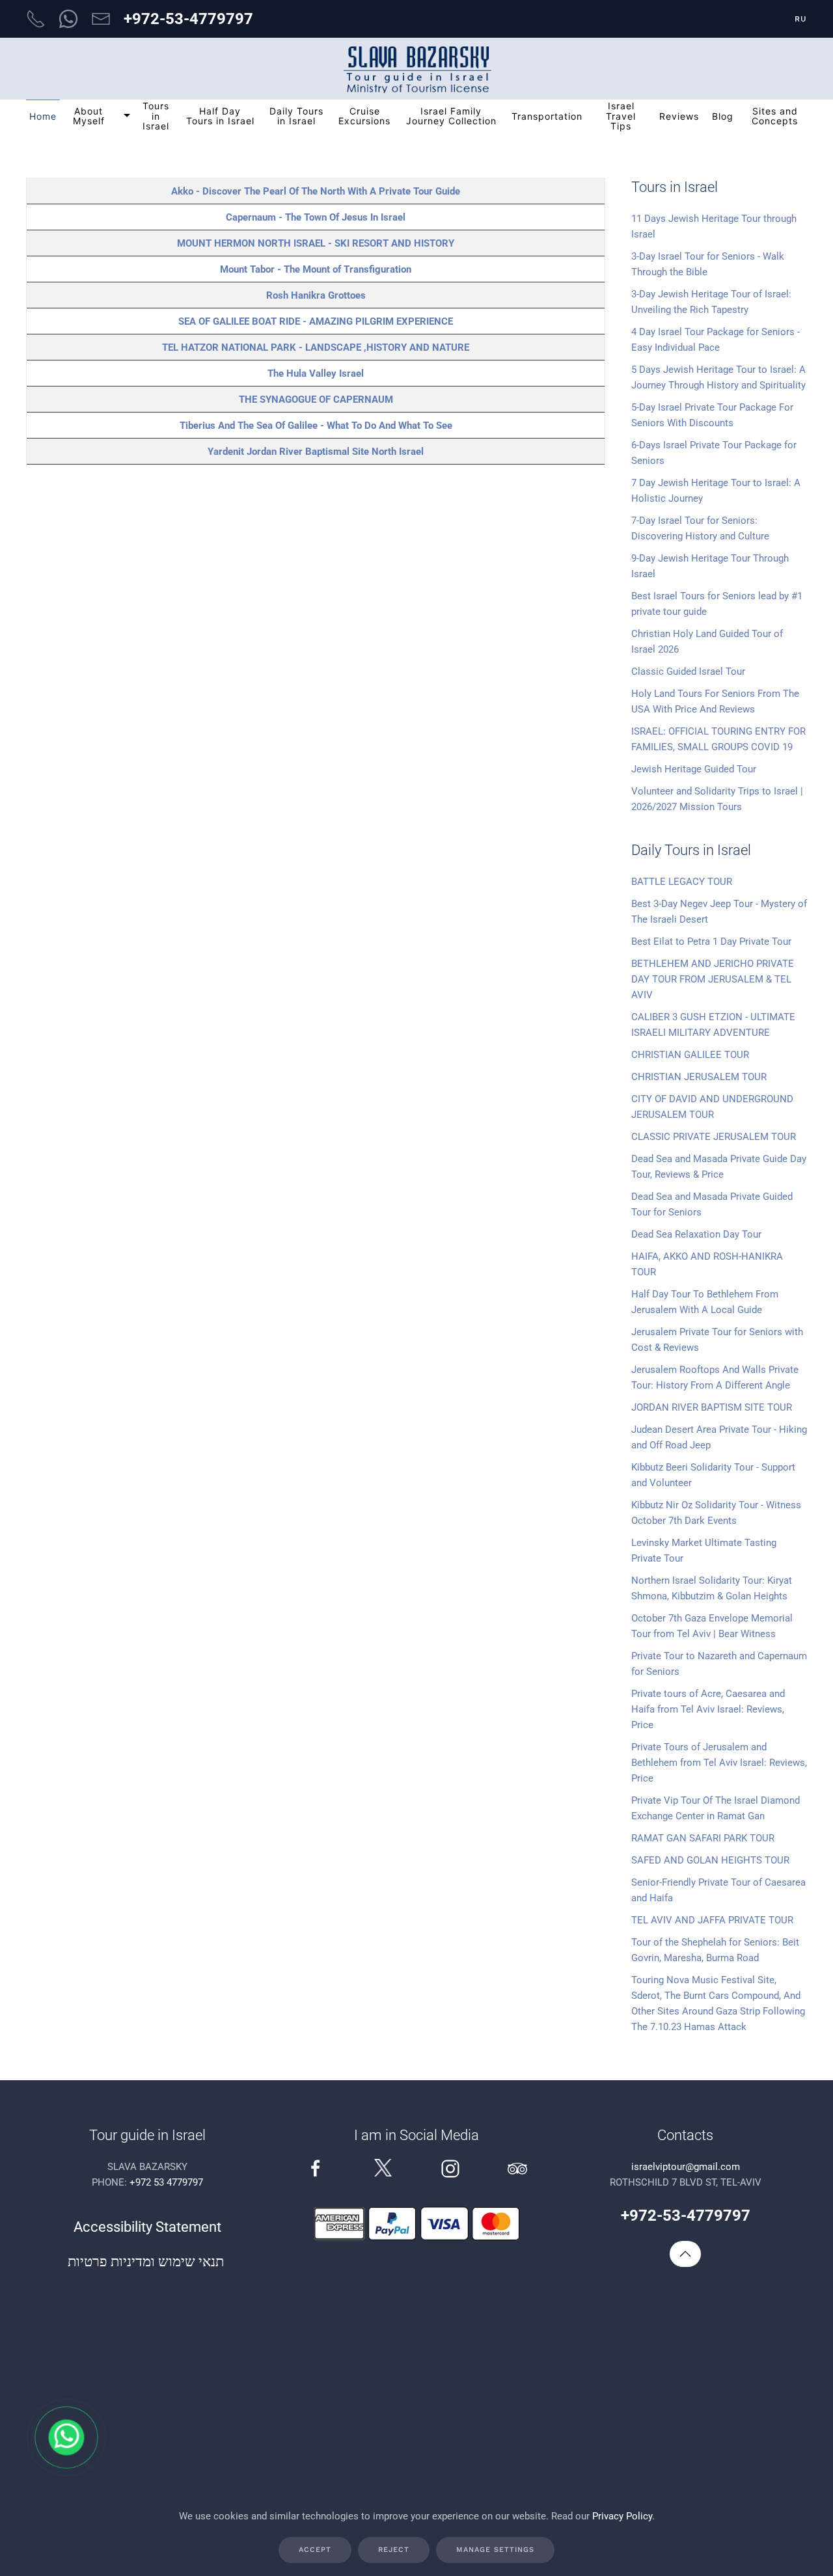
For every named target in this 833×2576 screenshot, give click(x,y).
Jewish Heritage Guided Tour (694, 769)
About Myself (89, 116)
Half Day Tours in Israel (220, 116)
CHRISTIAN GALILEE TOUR (690, 1055)
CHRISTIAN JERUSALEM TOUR (699, 1077)
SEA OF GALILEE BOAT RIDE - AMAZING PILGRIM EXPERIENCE (316, 321)
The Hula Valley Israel (316, 373)
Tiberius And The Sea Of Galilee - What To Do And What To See (316, 426)
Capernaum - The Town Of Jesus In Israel (316, 217)
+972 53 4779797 (166, 2182)
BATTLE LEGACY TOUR (682, 882)
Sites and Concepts (775, 116)
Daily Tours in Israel (296, 116)
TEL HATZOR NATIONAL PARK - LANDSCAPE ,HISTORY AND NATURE (316, 347)
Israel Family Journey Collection (451, 116)
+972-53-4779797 (188, 19)
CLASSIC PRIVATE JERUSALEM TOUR (714, 1137)
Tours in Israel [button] (156, 116)
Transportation (547, 116)
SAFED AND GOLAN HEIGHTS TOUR (710, 1860)
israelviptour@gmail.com (686, 2167)
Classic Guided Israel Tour (688, 671)
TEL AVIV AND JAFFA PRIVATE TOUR (712, 1920)
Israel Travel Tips (621, 116)
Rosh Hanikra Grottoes (316, 295)
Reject (394, 2550)
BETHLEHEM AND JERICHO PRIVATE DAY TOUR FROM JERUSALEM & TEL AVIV (713, 979)
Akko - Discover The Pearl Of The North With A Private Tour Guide (316, 191)
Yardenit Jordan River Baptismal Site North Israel (316, 452)
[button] (685, 2254)
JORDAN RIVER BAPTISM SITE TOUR (712, 1407)
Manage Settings (495, 2550)
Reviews (679, 116)
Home (43, 116)
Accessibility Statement (147, 2227)
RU (801, 19)
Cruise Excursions (364, 116)
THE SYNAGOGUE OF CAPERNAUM (316, 400)
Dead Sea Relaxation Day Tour (696, 1234)
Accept (315, 2550)
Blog (723, 116)
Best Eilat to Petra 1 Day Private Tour (711, 942)
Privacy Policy (622, 2516)
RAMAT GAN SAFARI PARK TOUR (703, 1838)
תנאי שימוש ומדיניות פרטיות (147, 2261)
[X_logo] (383, 2167)
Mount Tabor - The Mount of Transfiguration (316, 269)
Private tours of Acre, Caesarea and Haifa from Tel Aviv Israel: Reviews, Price (708, 1709)
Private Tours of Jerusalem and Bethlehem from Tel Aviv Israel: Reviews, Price (719, 1763)
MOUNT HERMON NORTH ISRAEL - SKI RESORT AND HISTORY (316, 243)
